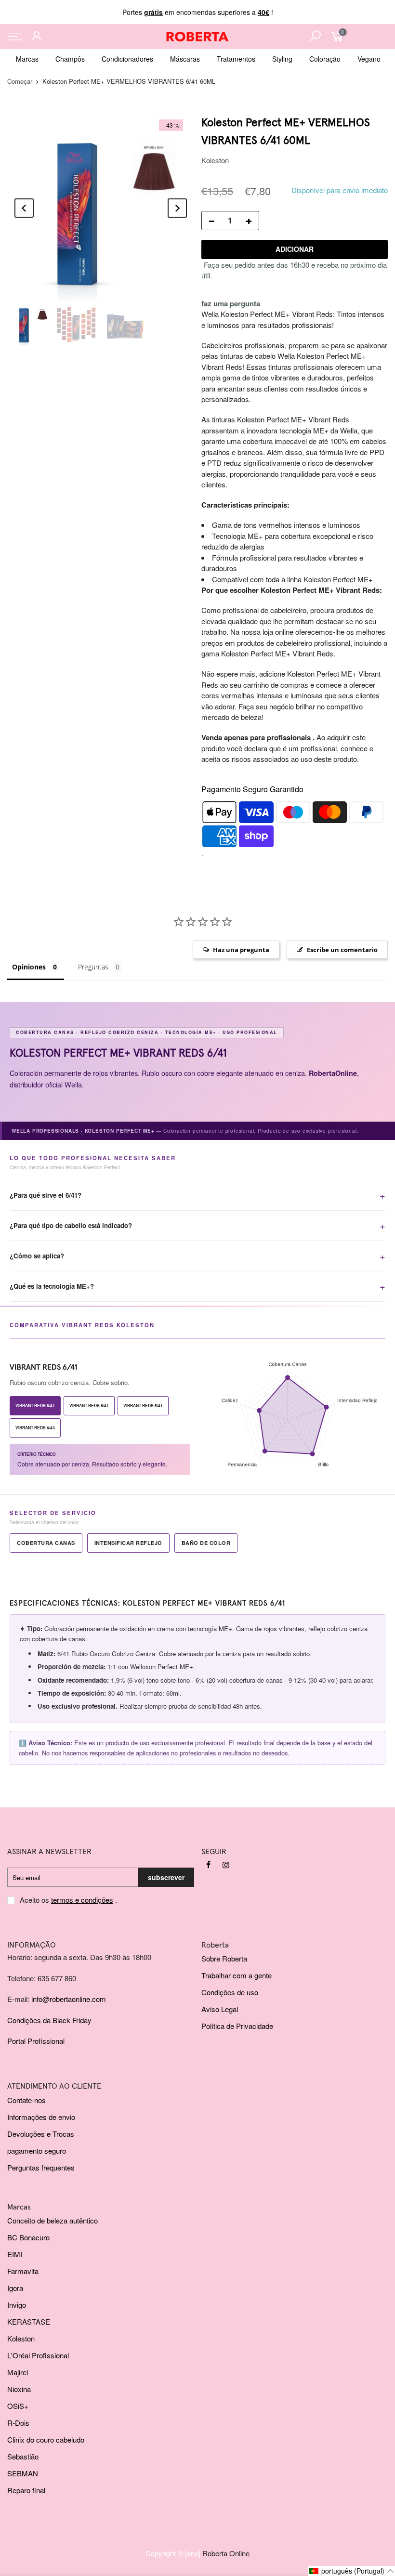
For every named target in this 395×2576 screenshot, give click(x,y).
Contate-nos (26, 2100)
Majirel (18, 2372)
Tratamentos (236, 59)
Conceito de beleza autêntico (53, 2220)
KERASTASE (29, 2321)
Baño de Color (206, 1543)
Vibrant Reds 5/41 (143, 1406)
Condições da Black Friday (49, 2020)
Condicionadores (127, 59)
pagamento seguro (37, 2151)
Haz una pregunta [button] (241, 950)
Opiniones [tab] (29, 967)
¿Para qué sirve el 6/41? (46, 1195)
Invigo (17, 2305)
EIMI (15, 2254)
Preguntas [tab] (93, 967)
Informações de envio (41, 2117)
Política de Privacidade (237, 2026)
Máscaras (185, 59)
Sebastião (23, 2456)
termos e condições (82, 1900)
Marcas (27, 59)
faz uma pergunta (231, 303)
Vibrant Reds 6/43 (35, 1428)
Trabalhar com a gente (237, 1975)
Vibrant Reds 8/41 (89, 1406)
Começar (20, 81)
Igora (15, 2288)
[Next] (177, 208)
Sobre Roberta (224, 1958)
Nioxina (19, 2389)
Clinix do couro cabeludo (46, 2439)
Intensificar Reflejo (128, 1543)
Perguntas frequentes (41, 2167)
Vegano (369, 59)
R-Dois (18, 2423)
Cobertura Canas (46, 1543)
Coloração (325, 59)
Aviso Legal (220, 2009)
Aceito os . (68, 1900)
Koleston (215, 160)
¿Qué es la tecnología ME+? (52, 1286)
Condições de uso (230, 1992)
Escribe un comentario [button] (342, 950)
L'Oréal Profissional (38, 2355)
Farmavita (23, 2271)
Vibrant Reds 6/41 (35, 1406)
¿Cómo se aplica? (37, 1256)
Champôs (70, 59)
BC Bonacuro (28, 2237)
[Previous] (24, 208)
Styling (282, 59)
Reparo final (26, 2490)
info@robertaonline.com (69, 1999)
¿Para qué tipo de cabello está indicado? (71, 1225)
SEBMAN (23, 2473)
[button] (352, 2571)
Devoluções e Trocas (41, 2134)
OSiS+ (18, 2406)
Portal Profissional (36, 2041)
